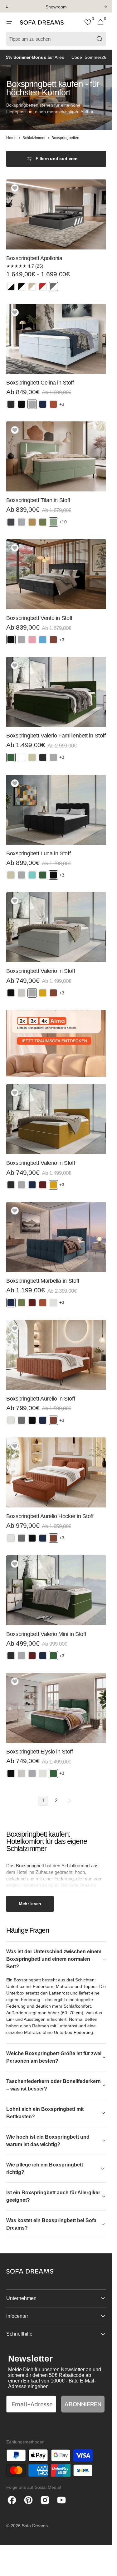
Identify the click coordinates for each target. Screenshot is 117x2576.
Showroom (56, 7)
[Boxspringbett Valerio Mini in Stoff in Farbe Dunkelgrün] (53, 1656)
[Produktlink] (56, 238)
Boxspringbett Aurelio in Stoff (41, 1399)
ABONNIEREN (83, 2404)
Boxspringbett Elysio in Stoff (40, 1752)
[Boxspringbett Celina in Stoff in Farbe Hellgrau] (32, 404)
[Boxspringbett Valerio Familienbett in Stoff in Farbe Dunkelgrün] (11, 757)
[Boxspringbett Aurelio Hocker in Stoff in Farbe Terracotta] (53, 1538)
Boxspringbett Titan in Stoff (38, 500)
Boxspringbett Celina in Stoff (40, 383)
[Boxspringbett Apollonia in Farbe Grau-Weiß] (53, 287)
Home (11, 138)
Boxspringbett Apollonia (34, 258)
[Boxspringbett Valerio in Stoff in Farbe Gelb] (53, 1185)
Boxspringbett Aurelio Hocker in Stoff (50, 1516)
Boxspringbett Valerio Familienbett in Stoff (56, 736)
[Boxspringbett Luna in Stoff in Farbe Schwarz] (53, 875)
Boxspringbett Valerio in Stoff (41, 971)
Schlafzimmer (34, 138)
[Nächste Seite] (69, 1801)
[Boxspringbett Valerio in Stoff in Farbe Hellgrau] (32, 993)
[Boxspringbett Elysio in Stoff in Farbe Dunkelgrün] (53, 1774)
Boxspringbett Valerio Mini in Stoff (46, 1634)
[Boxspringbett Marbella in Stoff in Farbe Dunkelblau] (11, 1303)
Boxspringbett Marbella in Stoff (43, 1281)
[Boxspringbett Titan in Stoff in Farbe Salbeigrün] (53, 522)
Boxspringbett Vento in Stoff (39, 618)
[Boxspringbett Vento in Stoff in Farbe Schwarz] (11, 640)
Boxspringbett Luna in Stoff (38, 853)
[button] (9, 23)
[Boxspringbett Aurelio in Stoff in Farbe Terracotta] (53, 1420)
